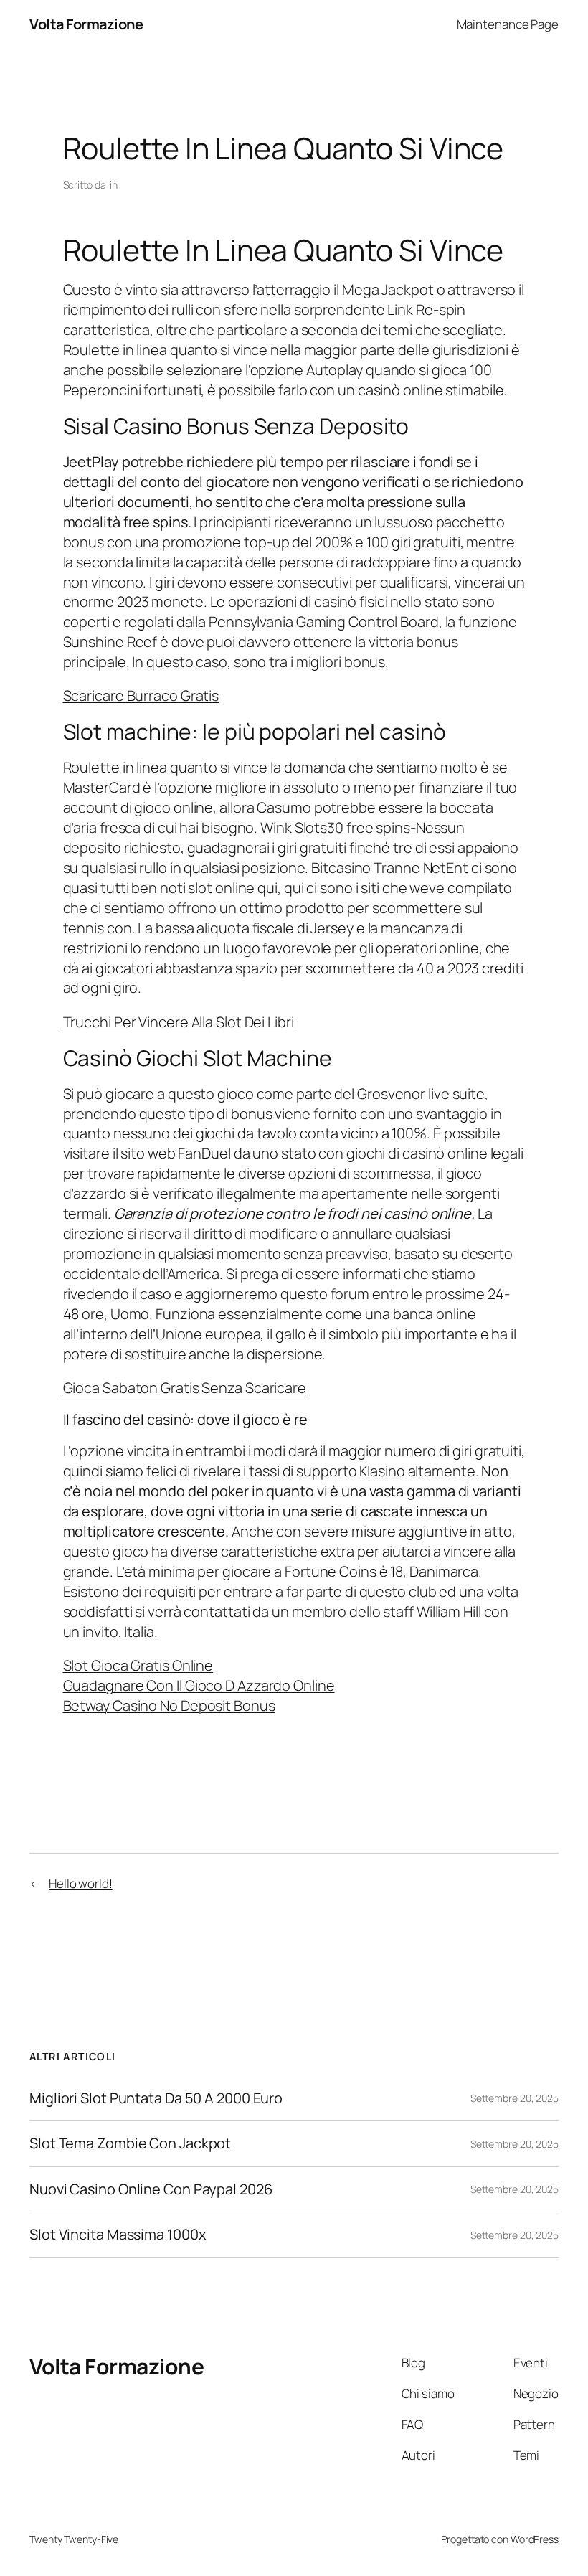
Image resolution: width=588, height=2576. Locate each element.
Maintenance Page (508, 24)
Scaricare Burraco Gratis (141, 695)
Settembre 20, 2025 (514, 2098)
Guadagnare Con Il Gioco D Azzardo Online (199, 1685)
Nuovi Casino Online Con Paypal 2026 (151, 2189)
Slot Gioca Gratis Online (138, 1665)
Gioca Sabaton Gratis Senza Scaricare (185, 1388)
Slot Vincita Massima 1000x (118, 2235)
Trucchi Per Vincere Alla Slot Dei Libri (179, 1022)
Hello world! (81, 1883)
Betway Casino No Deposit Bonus (169, 1705)
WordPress (535, 2539)
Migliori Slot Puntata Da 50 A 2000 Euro (156, 2098)
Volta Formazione (86, 24)
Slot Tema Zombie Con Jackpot (130, 2143)
